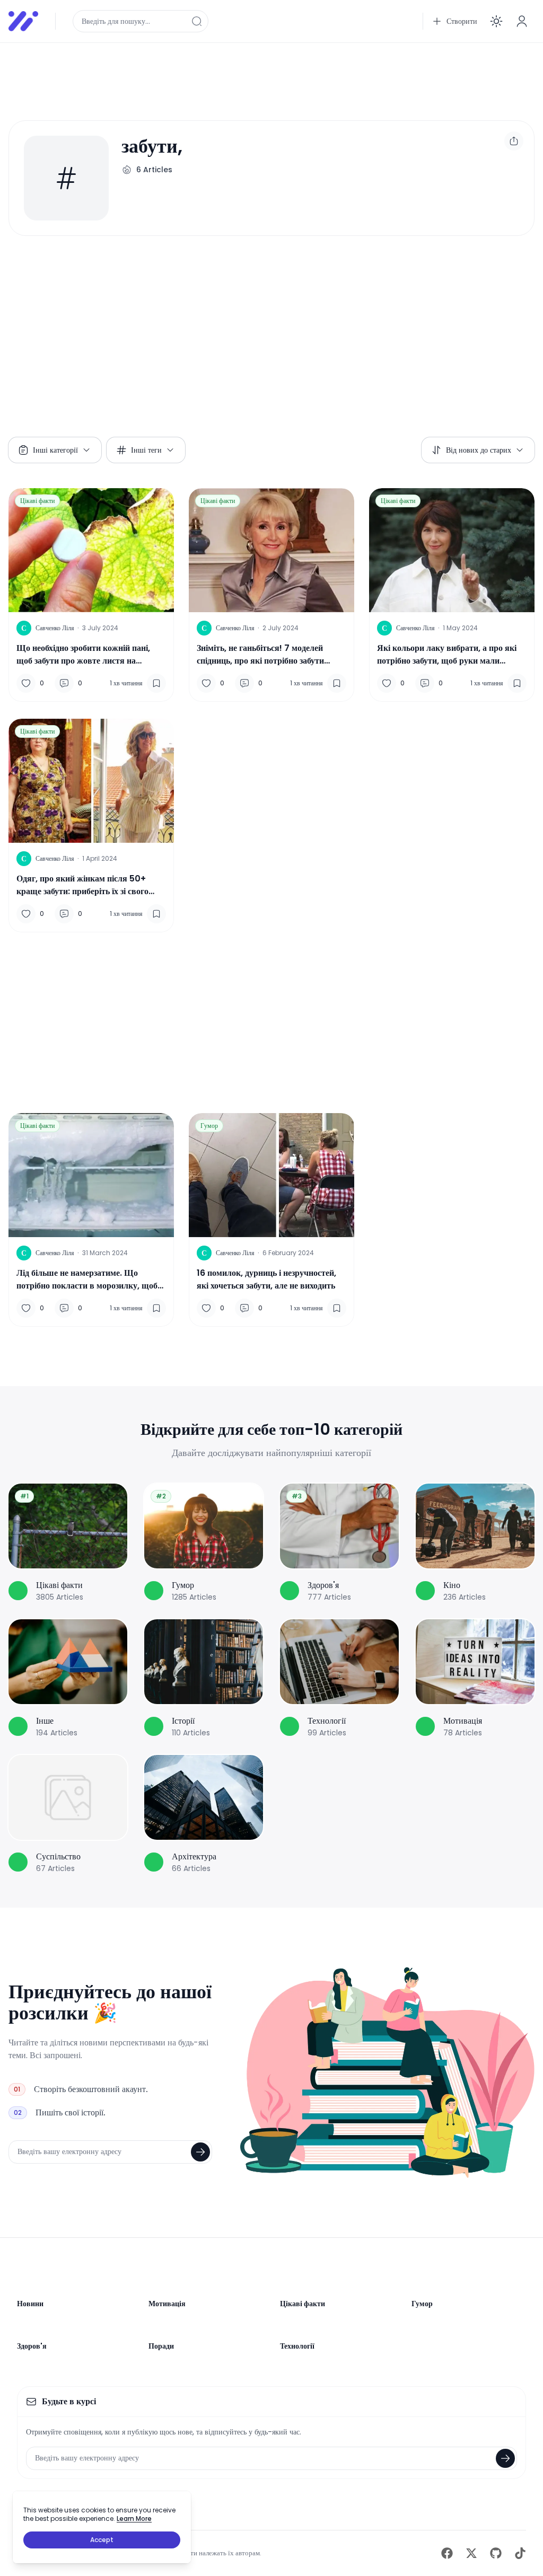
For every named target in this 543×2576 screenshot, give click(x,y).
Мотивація (167, 2304)
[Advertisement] (271, 75)
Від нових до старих (479, 450)
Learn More (134, 2518)
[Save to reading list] (156, 683)
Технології (297, 2346)
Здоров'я (32, 2346)
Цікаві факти (37, 501)
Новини (30, 2304)
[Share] (514, 141)
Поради (161, 2346)
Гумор (209, 1126)
